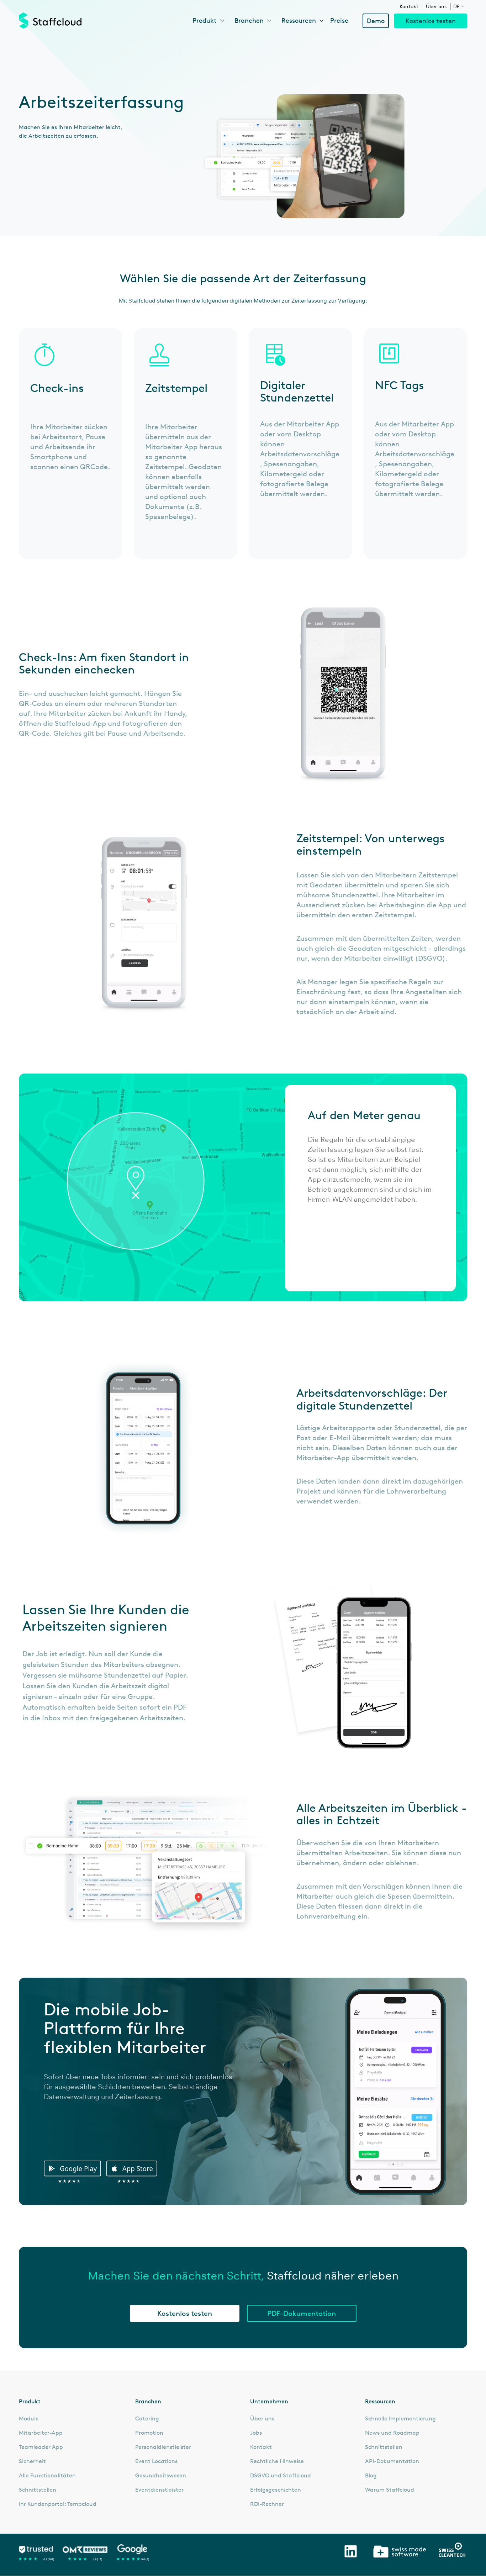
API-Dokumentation (392, 2461)
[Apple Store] (134, 2172)
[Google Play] (74, 2172)
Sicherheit (32, 2461)
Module (29, 2419)
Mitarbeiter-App (41, 2433)
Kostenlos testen (431, 21)
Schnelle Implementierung (400, 2419)
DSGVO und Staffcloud (281, 2476)
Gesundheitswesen (161, 2476)
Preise (339, 20)
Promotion (149, 2433)
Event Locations (156, 2461)
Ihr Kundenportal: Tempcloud (58, 2504)
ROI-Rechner (267, 2504)
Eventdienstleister (159, 2490)
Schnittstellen (38, 2490)
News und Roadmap (392, 2433)
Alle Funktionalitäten (47, 2476)
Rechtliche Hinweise (277, 2461)
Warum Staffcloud (390, 2490)
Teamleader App (41, 2447)
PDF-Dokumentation (302, 2313)
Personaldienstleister (163, 2447)
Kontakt (409, 6)
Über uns (436, 6)
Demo (376, 21)
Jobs (256, 2433)
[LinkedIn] (351, 2551)
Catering (147, 2419)
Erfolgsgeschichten (276, 2490)
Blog (371, 2476)
